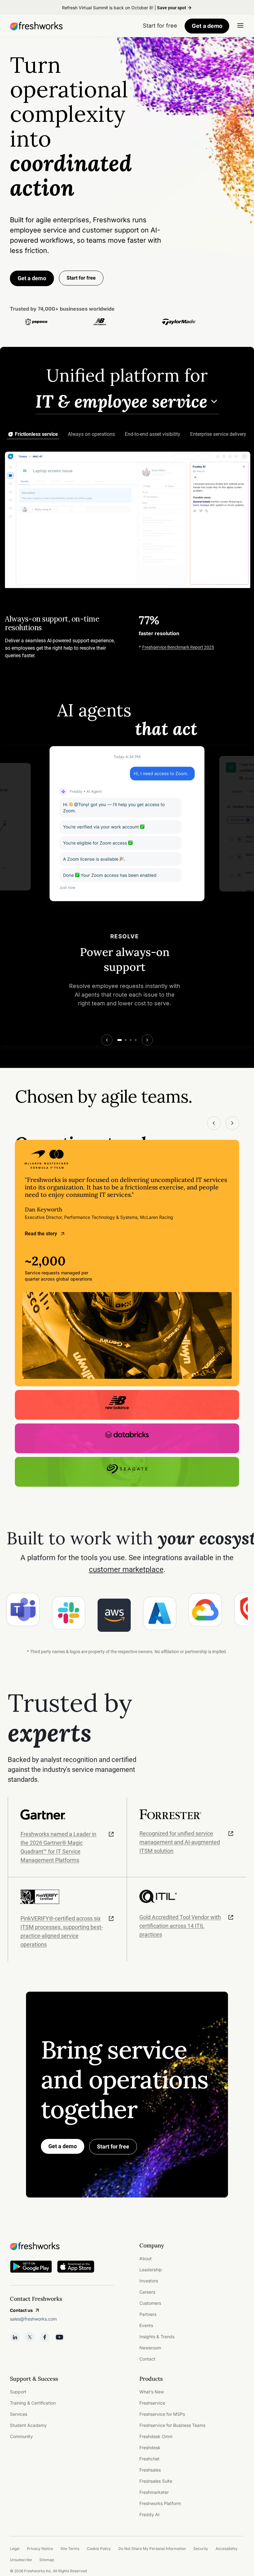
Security (201, 2549)
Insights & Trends (157, 2337)
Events (146, 2325)
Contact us (21, 2310)
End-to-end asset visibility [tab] (153, 434)
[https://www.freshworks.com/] (36, 26)
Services (19, 2414)
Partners (148, 2314)
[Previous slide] (107, 1040)
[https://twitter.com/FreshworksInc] (30, 2337)
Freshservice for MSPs (162, 2414)
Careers (147, 2292)
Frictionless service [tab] (36, 434)
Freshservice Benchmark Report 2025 (178, 647)
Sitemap (47, 2560)
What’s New (152, 2392)
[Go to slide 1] (120, 1040)
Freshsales (150, 2470)
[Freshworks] (62, 2246)
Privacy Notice (40, 2549)
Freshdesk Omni (156, 2436)
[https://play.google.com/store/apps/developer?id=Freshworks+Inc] (31, 2268)
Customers (150, 2303)
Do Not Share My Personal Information (152, 2549)
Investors (149, 2281)
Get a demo (207, 26)
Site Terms (70, 2549)
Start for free (113, 2147)
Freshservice (152, 2403)
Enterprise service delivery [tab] (218, 434)
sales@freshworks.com (33, 2319)
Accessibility (227, 2549)
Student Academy (28, 2425)
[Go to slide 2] (126, 1040)
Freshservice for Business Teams (172, 2425)
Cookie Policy (99, 2549)
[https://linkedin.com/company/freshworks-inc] (15, 2337)
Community (21, 2436)
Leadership (151, 2270)
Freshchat (149, 2459)
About (146, 2258)
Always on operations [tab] (91, 434)
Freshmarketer (154, 2492)
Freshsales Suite (156, 2481)
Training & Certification (33, 2403)
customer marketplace (126, 1569)
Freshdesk (150, 2448)
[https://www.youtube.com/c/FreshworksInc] (59, 2337)
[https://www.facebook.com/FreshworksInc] (45, 2337)
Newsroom (150, 2348)
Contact (147, 2359)
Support (18, 2392)
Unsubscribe (21, 2560)
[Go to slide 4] (136, 1040)
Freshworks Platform (160, 2503)
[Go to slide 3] (131, 1040)
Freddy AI (149, 2514)
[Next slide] (147, 1040)
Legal (15, 2549)
